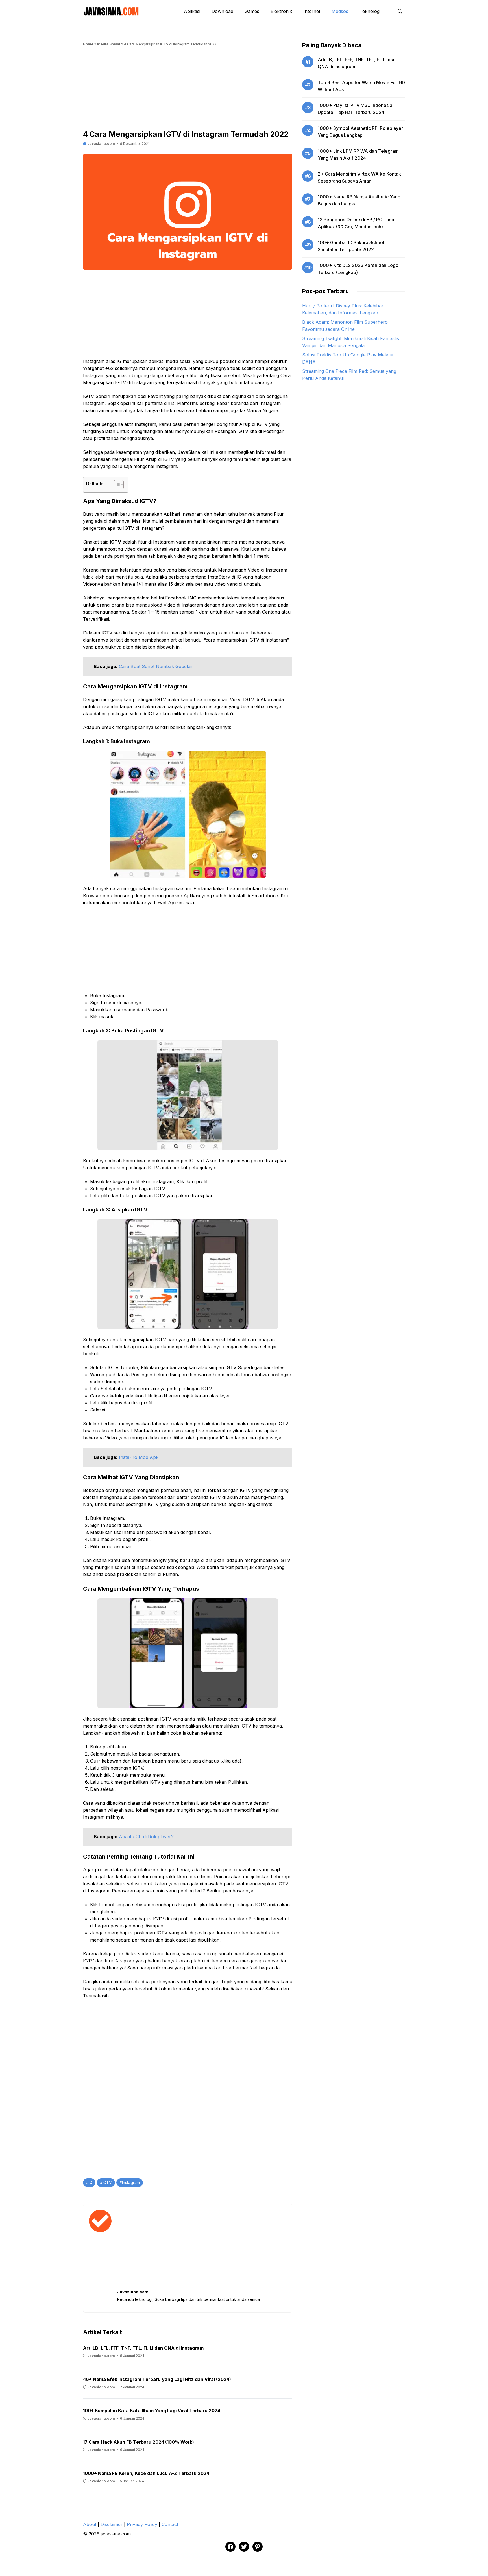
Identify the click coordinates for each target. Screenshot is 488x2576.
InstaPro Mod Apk (139, 1457)
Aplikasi (192, 11)
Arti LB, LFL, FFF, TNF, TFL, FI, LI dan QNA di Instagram (143, 2348)
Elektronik (281, 11)
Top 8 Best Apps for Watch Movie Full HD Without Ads (361, 86)
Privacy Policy (142, 2524)
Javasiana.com (101, 144)
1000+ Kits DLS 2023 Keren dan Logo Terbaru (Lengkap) (358, 269)
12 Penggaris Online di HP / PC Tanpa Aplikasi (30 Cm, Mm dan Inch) (357, 223)
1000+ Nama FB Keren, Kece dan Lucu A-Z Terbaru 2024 (146, 2473)
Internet (312, 11)
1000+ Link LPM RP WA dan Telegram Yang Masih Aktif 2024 (358, 155)
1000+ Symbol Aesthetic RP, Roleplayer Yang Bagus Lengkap (360, 132)
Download (222, 11)
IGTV (107, 2182)
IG (91, 2182)
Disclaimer (112, 2524)
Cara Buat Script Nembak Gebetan (156, 666)
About (90, 2524)
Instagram (131, 2182)
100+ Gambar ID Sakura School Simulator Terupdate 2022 (351, 246)
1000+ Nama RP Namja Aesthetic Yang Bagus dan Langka (359, 200)
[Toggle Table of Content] (116, 485)
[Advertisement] (188, 90)
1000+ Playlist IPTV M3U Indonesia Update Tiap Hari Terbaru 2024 (355, 109)
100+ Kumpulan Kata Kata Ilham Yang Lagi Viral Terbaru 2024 (152, 2411)
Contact (170, 2524)
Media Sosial (109, 44)
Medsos (340, 11)
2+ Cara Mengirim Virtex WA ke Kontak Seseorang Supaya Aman (359, 177)
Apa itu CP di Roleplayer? (146, 1837)
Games (252, 11)
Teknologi (370, 11)
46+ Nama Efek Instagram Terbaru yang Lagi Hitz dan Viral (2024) (157, 2379)
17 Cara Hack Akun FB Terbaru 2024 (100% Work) (139, 2442)
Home (88, 44)
